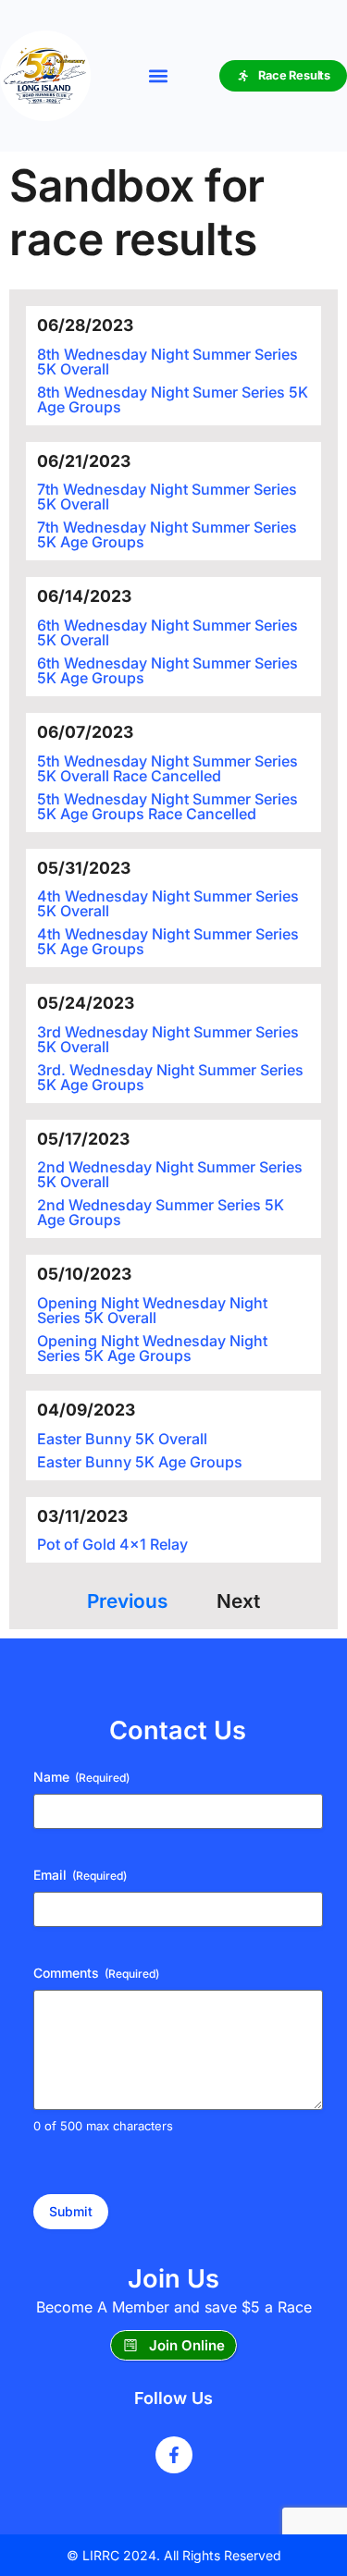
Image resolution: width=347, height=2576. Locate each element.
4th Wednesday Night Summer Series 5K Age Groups (168, 941)
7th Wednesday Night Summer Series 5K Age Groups (167, 534)
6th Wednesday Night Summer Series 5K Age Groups (167, 670)
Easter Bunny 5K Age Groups (140, 1462)
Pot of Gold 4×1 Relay (112, 1544)
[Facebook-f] (174, 2455)
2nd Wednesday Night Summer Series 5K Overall (170, 1174)
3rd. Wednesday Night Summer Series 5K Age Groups (170, 1077)
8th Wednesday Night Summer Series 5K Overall (167, 362)
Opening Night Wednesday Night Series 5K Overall (152, 1310)
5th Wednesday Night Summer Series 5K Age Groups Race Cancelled (167, 806)
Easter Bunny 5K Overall (122, 1439)
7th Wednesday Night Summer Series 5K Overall (167, 497)
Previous (127, 1601)
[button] (159, 76)
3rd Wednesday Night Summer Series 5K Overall (168, 1039)
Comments (96, 1973)
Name (81, 1777)
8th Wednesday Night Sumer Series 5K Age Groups (173, 399)
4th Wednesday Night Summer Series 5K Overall (168, 903)
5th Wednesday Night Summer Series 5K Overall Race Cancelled (167, 768)
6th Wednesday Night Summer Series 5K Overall (167, 632)
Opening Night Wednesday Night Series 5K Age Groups (152, 1348)
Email (80, 1875)
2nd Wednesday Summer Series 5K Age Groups (161, 1212)
